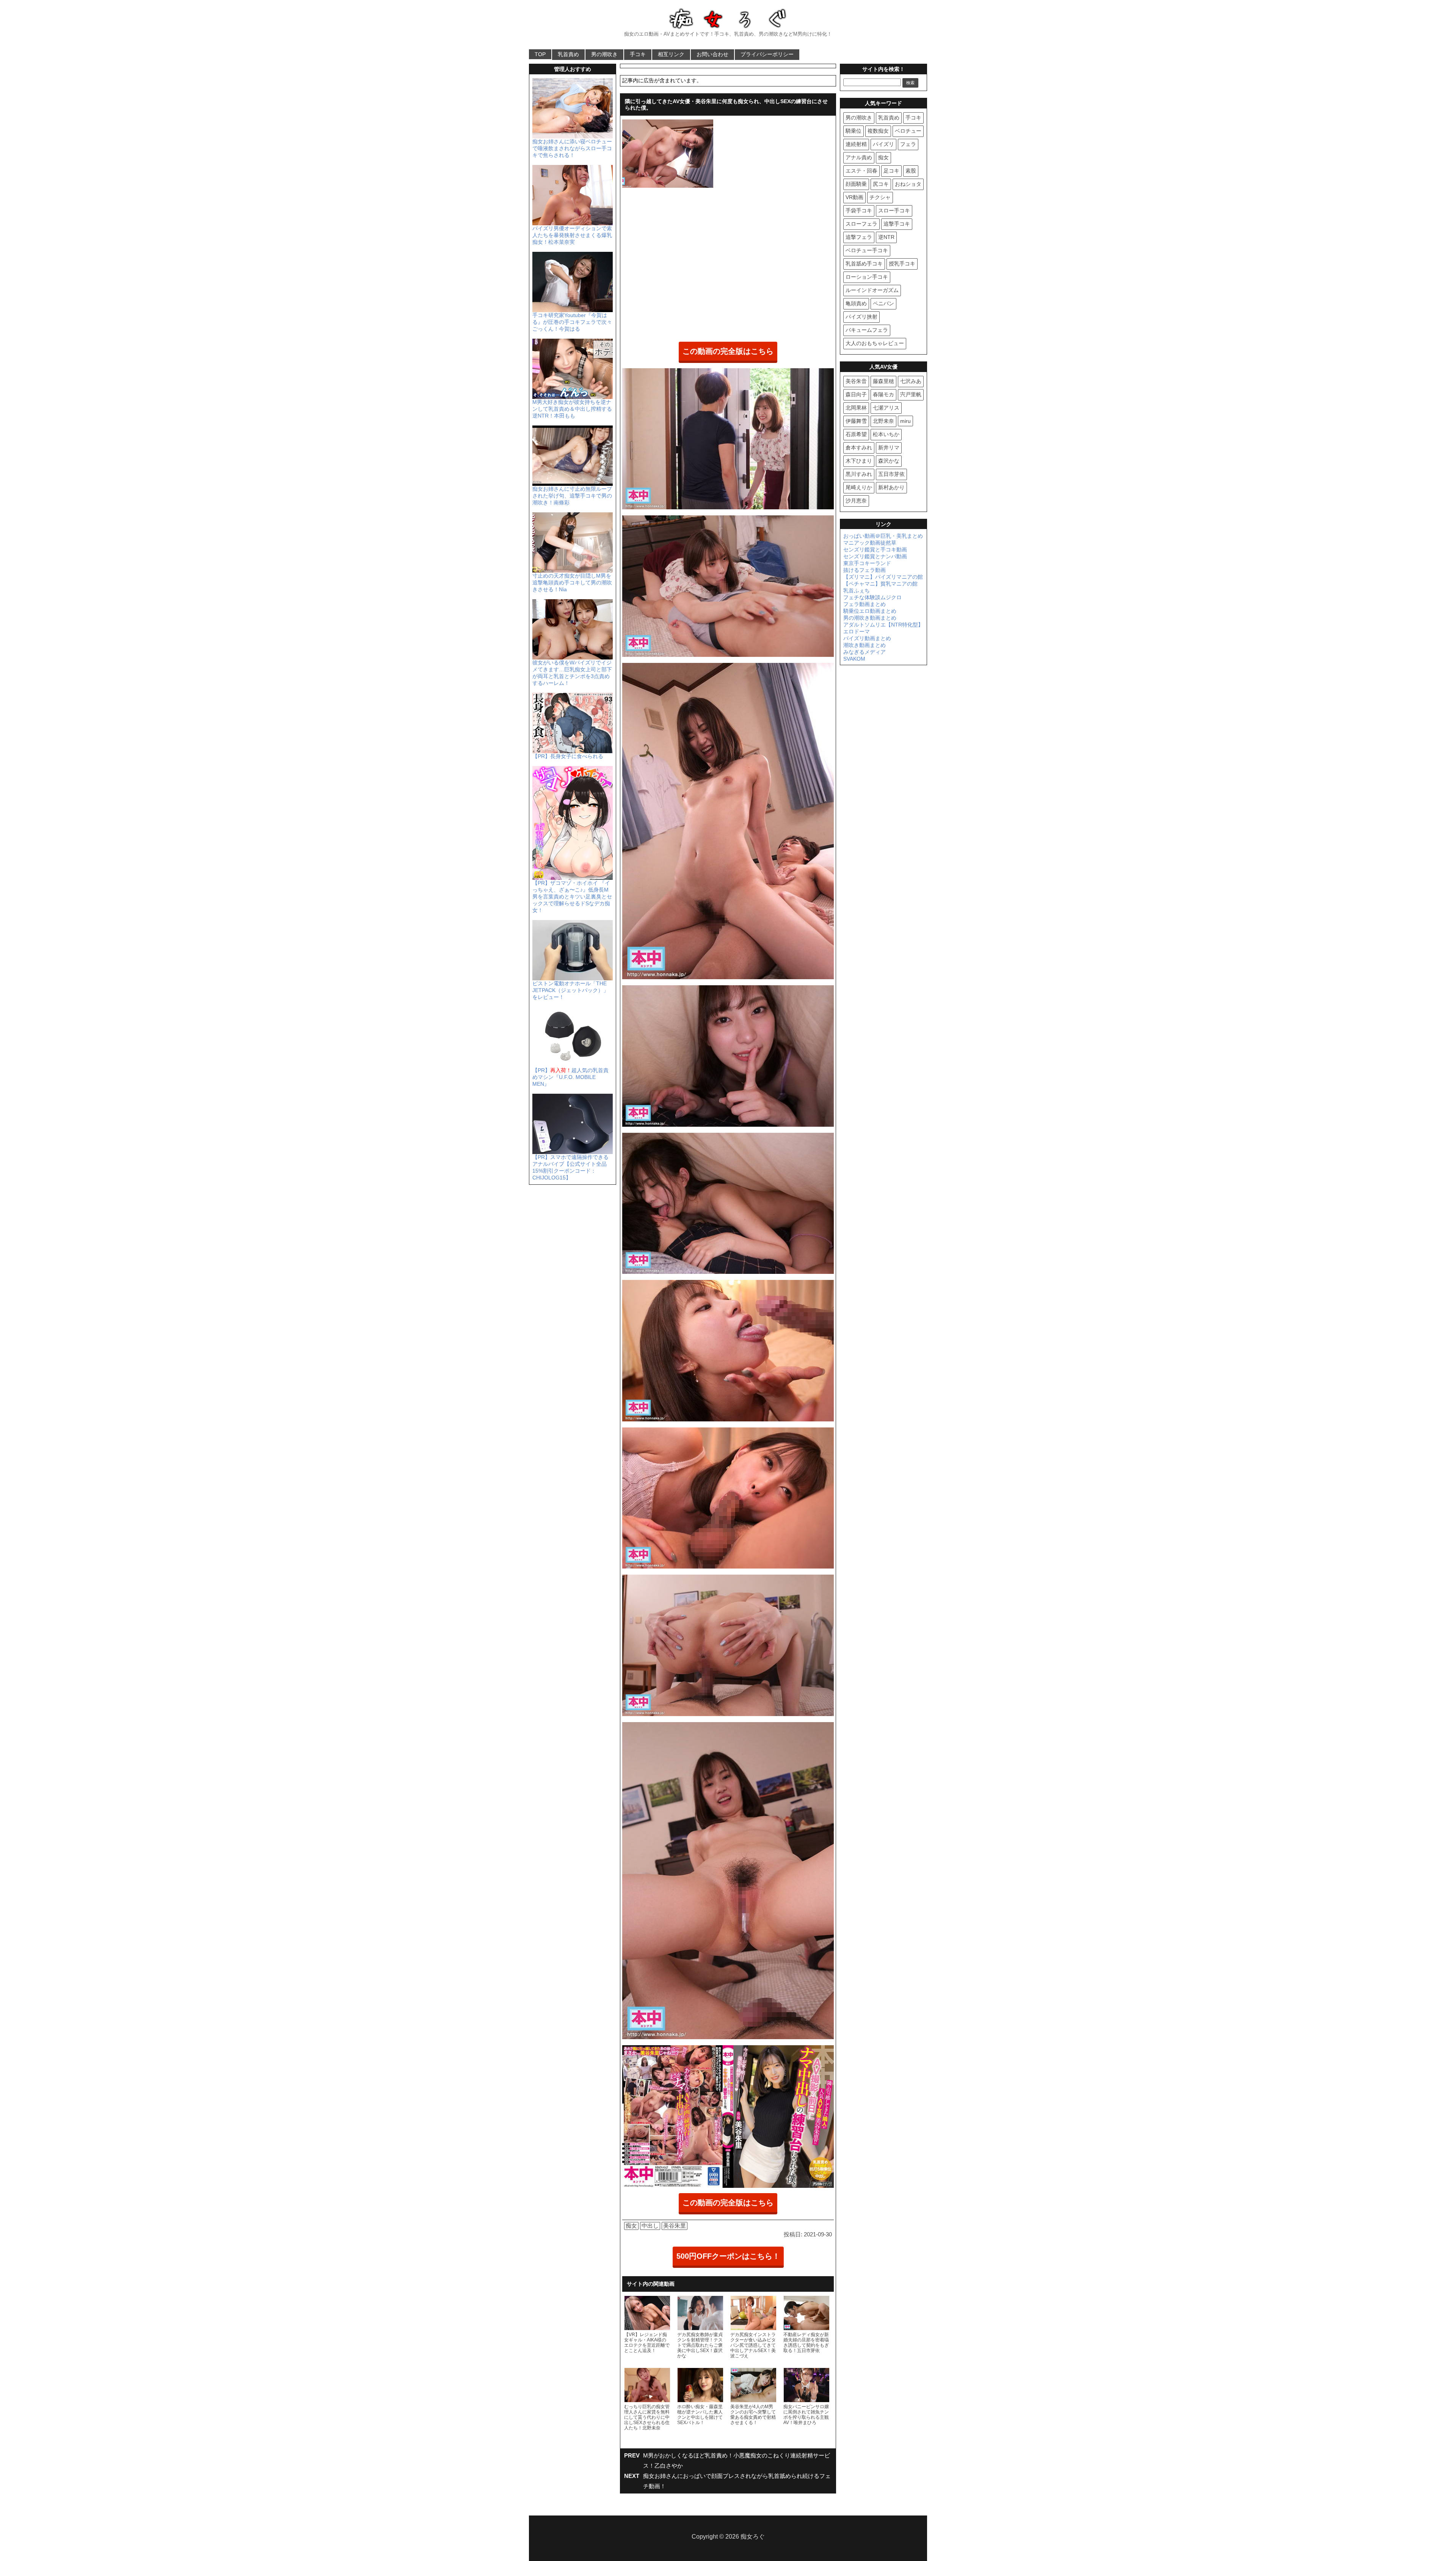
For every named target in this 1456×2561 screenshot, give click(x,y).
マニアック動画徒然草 (870, 543)
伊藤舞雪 (856, 421)
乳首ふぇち (857, 590)
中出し (650, 2226)
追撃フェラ (859, 237)
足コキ (891, 171)
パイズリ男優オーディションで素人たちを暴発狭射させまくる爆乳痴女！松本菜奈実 (572, 235)
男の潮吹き (604, 54)
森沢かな (889, 461)
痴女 (631, 2226)
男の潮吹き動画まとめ (870, 618)
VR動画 (854, 197)
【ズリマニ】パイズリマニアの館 (883, 577)
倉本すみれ (859, 448)
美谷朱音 (856, 381)
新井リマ (889, 448)
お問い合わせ (712, 54)
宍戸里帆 (911, 394)
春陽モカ (883, 394)
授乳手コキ (902, 264)
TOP (540, 54)
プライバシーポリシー (767, 54)
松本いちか (886, 434)
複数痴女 (878, 131)
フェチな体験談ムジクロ (872, 597)
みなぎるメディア (864, 652)
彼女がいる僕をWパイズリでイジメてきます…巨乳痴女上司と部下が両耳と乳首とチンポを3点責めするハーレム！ (572, 673)
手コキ (638, 54)
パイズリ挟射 (861, 317)
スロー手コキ (894, 210)
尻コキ (881, 184)
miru (905, 421)
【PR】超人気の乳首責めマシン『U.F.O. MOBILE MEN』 (570, 1077)
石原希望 (856, 434)
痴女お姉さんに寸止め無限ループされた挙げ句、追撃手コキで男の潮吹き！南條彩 (572, 496)
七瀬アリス (886, 408)
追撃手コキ (897, 224)
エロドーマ (857, 631)
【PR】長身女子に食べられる (568, 756)
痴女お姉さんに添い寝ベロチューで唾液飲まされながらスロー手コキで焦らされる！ (572, 148)
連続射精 (856, 144)
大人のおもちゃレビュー (875, 343)
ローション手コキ (867, 277)
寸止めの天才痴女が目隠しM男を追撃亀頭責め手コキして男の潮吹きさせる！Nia (572, 583)
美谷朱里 (675, 2226)
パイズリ (883, 144)
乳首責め (568, 54)
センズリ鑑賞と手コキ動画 (875, 550)
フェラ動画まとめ (864, 604)
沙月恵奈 (856, 501)
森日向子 (856, 394)
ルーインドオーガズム (872, 290)
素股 (911, 171)
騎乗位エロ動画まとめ (870, 611)
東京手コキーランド (867, 563)
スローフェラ (861, 224)
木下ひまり (859, 461)
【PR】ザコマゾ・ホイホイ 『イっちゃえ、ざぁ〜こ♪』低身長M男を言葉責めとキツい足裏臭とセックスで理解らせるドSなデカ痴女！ (572, 897)
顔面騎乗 (856, 184)
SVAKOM (854, 659)
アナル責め (859, 157)
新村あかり (891, 487)
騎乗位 (854, 131)
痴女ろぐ (753, 2537)
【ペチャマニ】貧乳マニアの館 (880, 584)
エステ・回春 (861, 171)
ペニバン (883, 303)
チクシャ (880, 197)
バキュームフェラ (867, 330)
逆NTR (886, 237)
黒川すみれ (859, 474)
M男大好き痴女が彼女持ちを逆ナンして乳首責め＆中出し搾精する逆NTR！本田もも (572, 409)
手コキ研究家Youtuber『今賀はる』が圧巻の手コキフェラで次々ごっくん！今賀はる (572, 322)
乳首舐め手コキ (864, 264)
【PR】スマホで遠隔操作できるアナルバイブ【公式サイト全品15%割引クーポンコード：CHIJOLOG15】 (570, 1167)
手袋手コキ (859, 210)
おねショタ (908, 184)
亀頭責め (856, 303)
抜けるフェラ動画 (864, 570)
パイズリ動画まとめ (867, 638)
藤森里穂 (883, 381)
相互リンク (671, 54)
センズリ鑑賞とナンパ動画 (875, 556)
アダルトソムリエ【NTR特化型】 (883, 625)
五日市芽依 (891, 474)
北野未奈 (883, 421)
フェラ (908, 144)
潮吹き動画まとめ (864, 645)
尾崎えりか (859, 487)
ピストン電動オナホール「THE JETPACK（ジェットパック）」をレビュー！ (570, 990)
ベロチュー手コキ (867, 250)
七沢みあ (911, 381)
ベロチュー (908, 131)
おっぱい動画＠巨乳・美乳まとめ (883, 536)
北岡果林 (856, 408)
